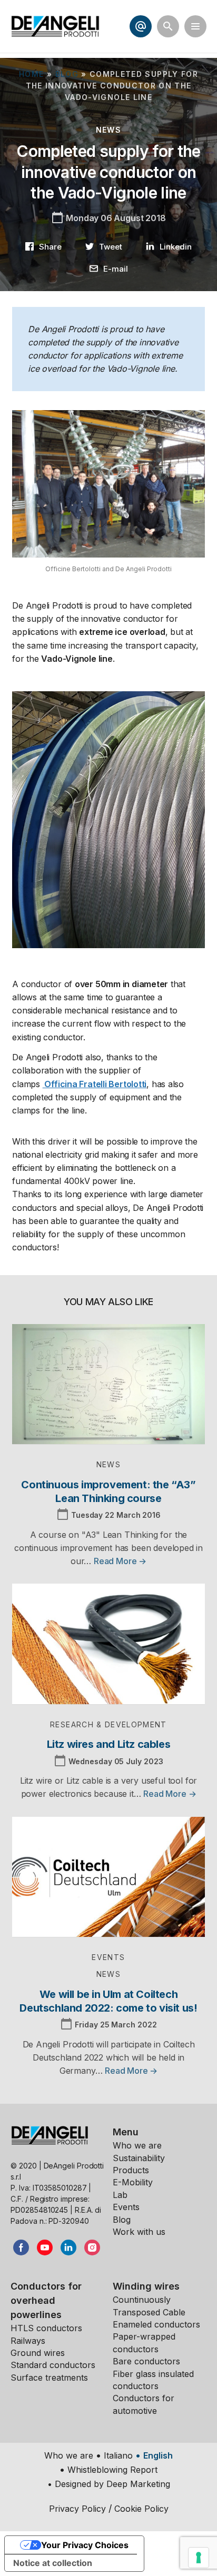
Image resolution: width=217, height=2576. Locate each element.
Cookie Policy (141, 2509)
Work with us (139, 2232)
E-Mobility (133, 2182)
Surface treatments (49, 2378)
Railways (28, 2341)
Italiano (118, 2455)
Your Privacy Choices (85, 2545)
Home (31, 74)
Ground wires (38, 2353)
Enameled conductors (156, 2324)
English (158, 2455)
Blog (67, 74)
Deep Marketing (138, 2484)
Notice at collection (53, 2563)
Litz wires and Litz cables (109, 1744)
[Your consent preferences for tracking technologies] (199, 2558)
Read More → (120, 1561)
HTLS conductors (46, 2328)
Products (131, 2170)
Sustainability (139, 2158)
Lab (120, 2195)
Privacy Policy (77, 2509)
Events (126, 2207)
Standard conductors (53, 2365)
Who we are (137, 2145)
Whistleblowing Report (112, 2470)
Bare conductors (146, 2361)
